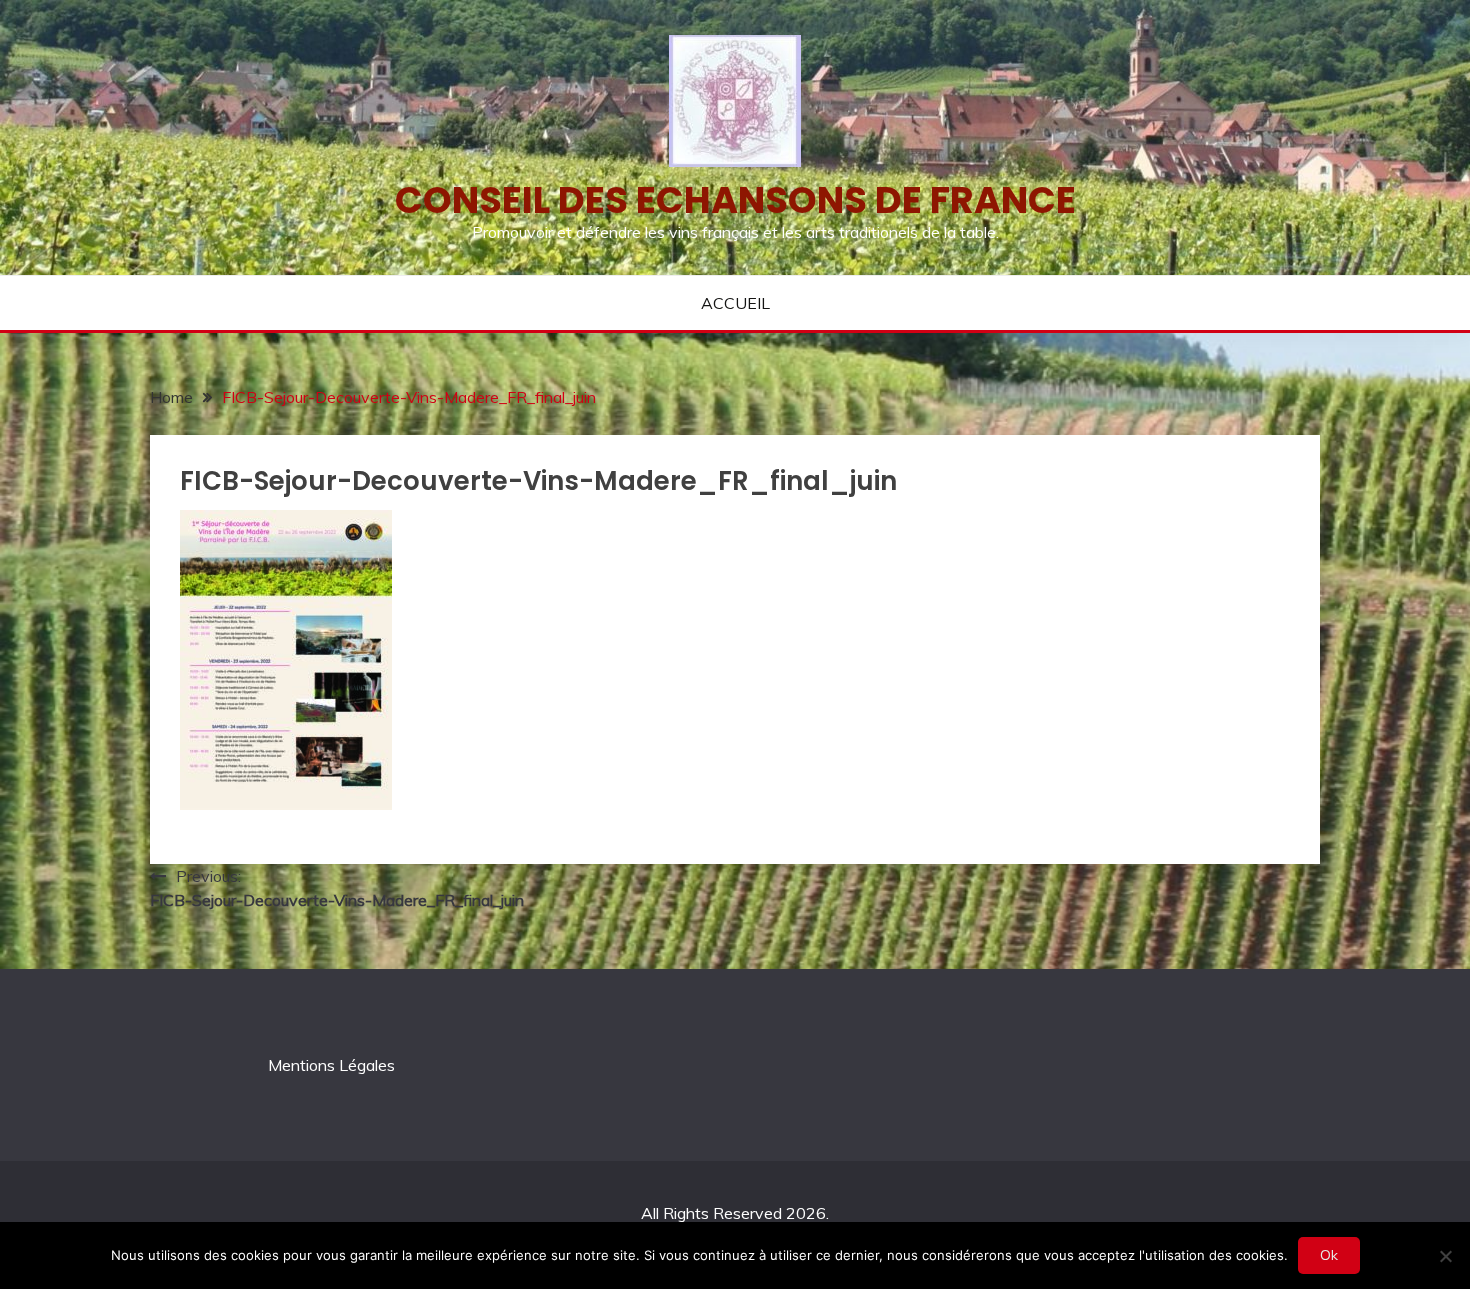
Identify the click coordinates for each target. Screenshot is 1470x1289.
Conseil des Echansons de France (735, 200)
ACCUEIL (735, 303)
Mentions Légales (331, 1065)
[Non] (1445, 1256)
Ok (1329, 1255)
